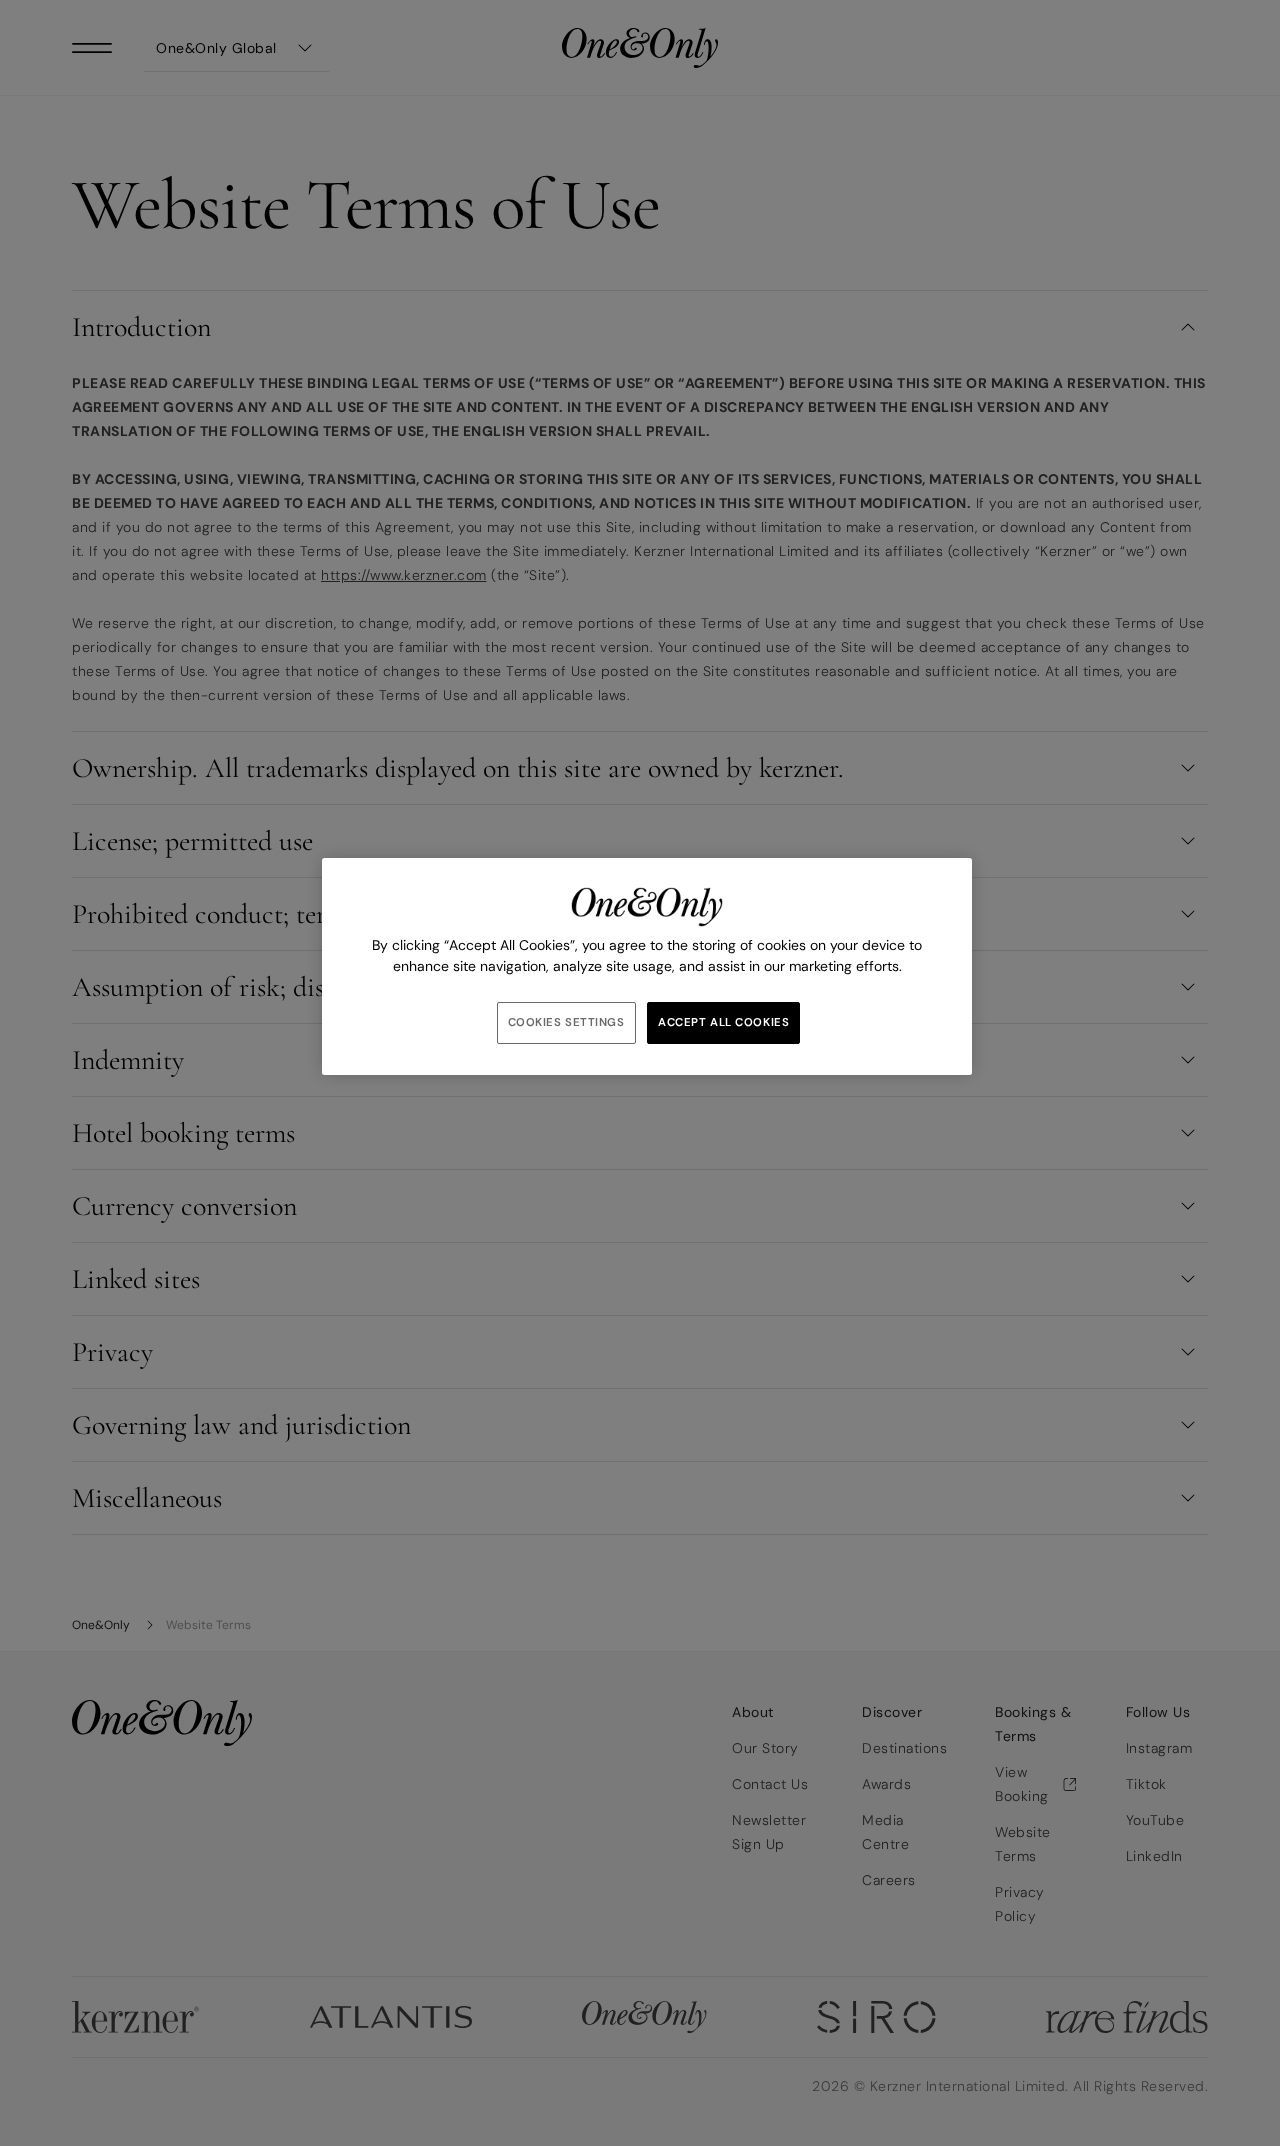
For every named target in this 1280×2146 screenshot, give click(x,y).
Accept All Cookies (723, 1022)
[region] (647, 966)
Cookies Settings (566, 1022)
